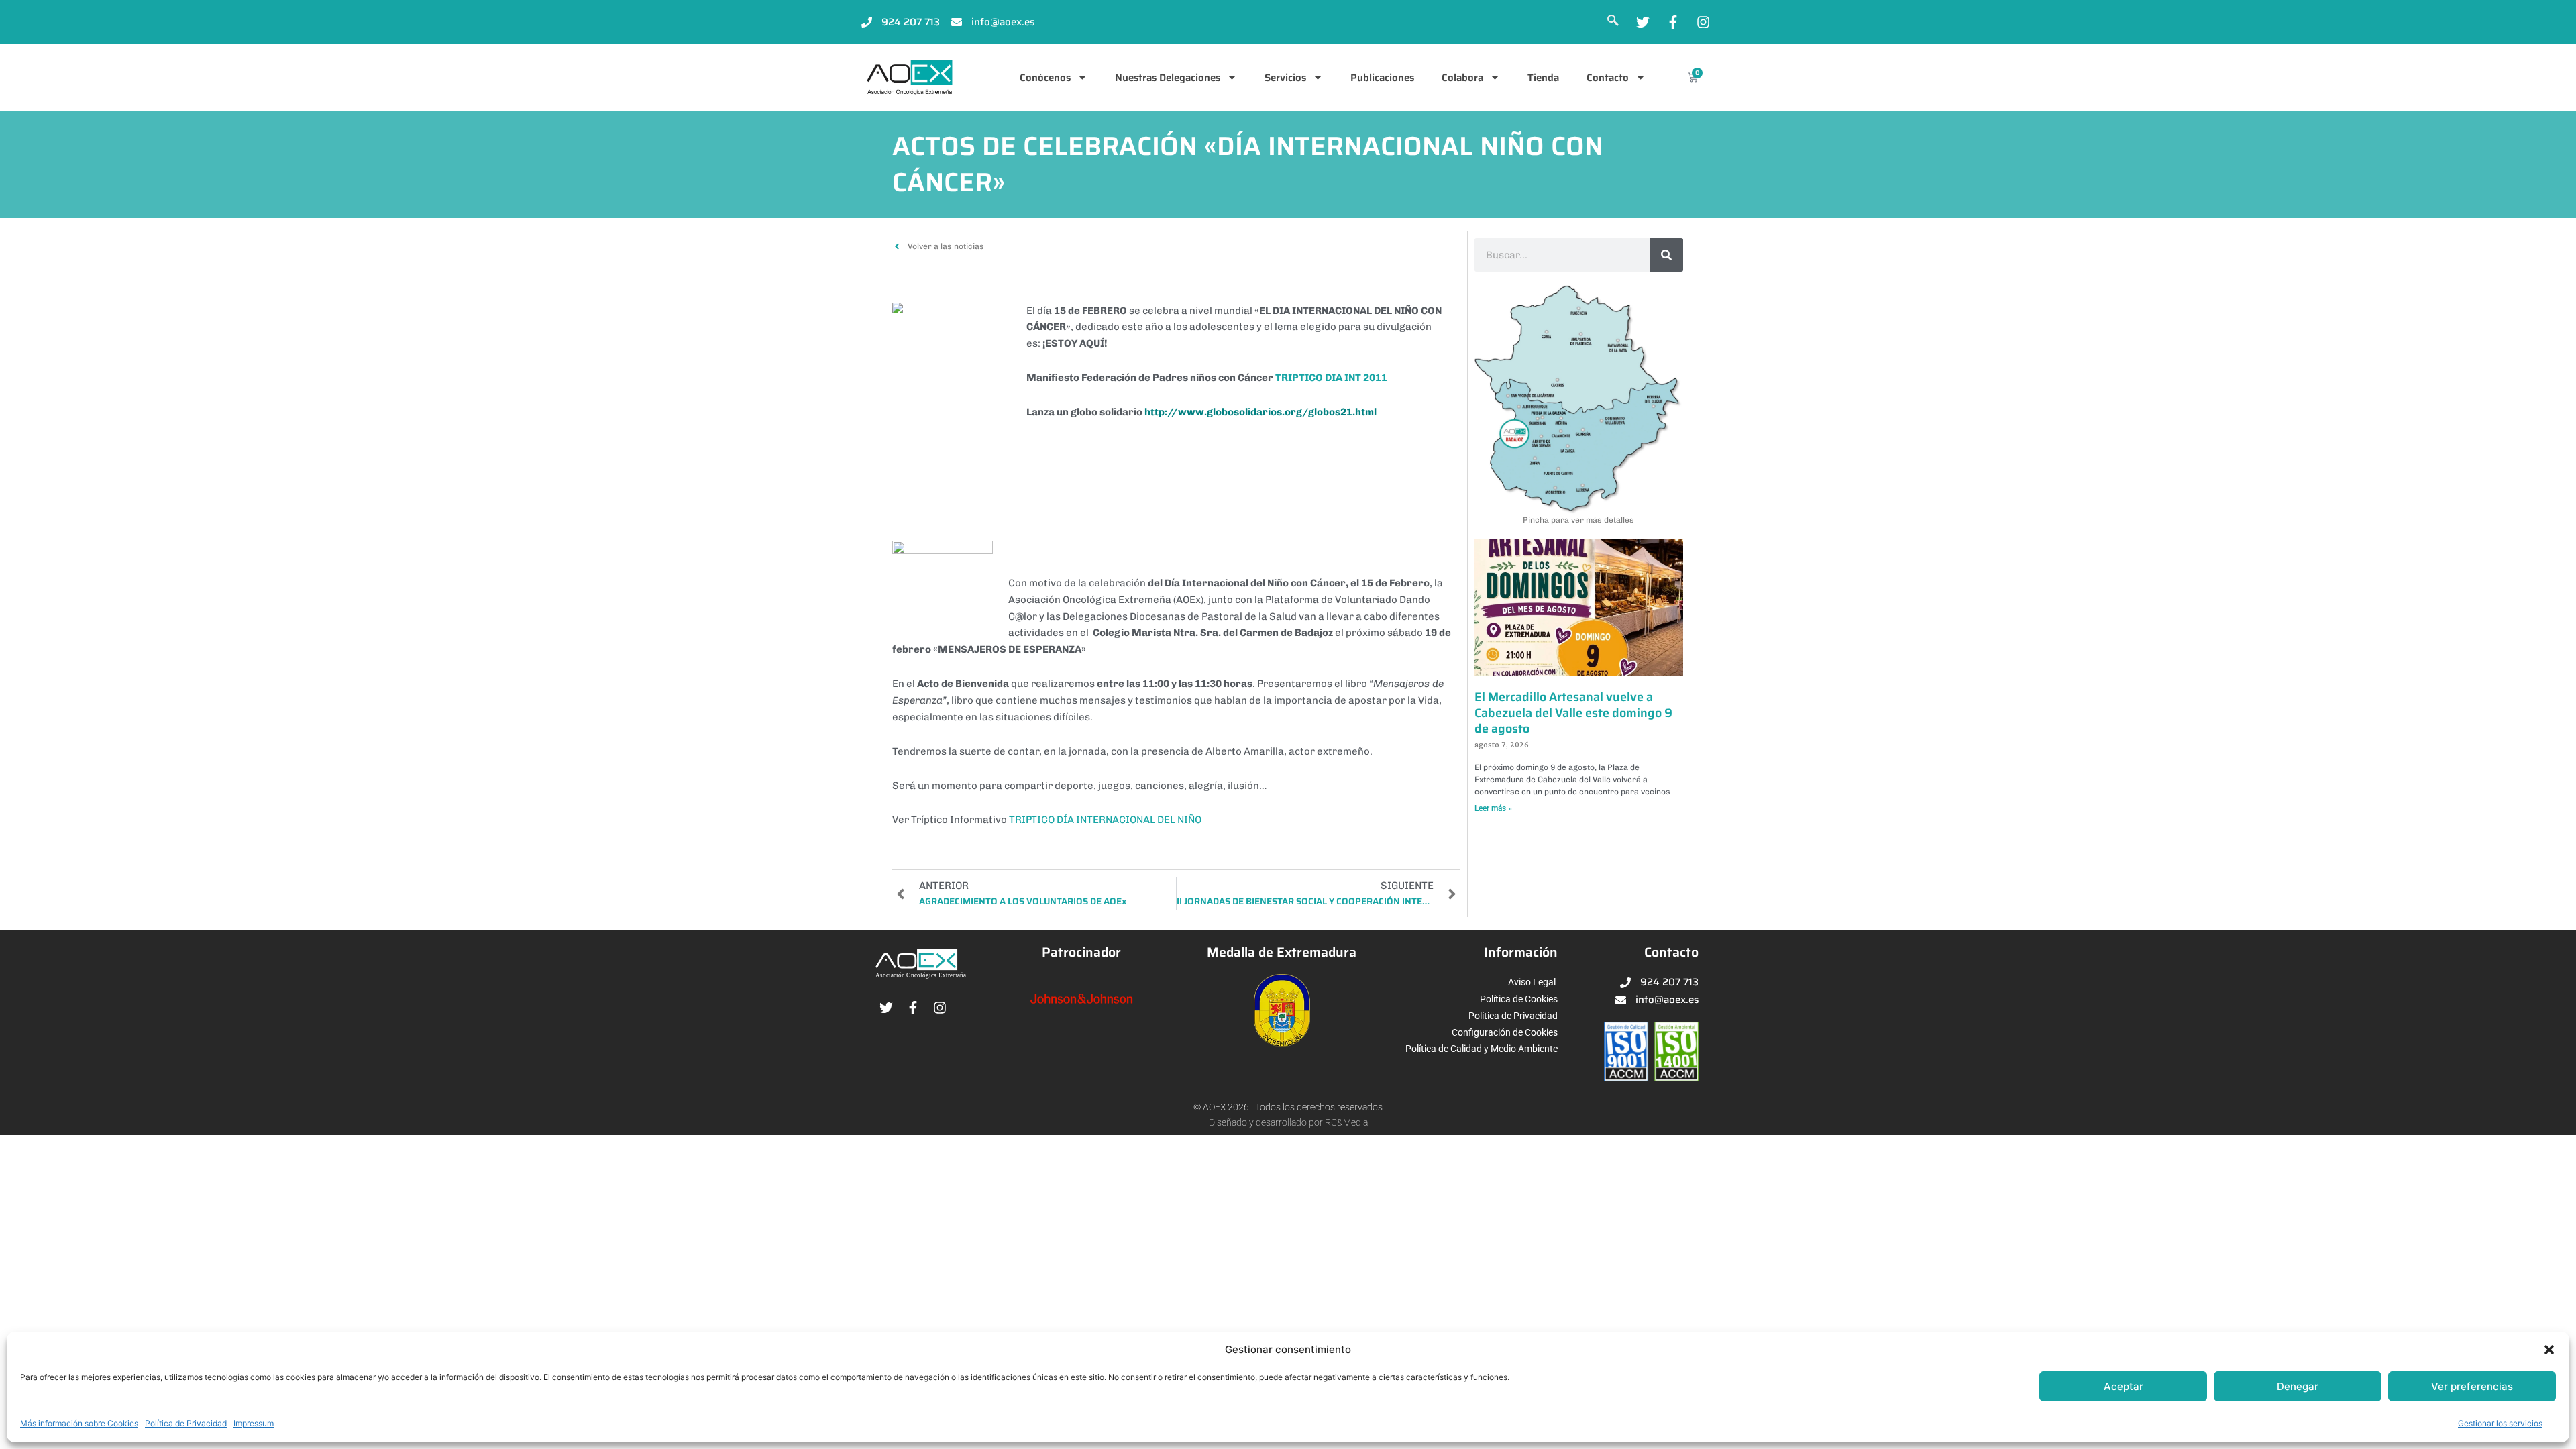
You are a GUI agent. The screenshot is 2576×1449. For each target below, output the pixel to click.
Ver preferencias (2472, 1386)
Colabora (1462, 78)
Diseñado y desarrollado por (1267, 1122)
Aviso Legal (1532, 982)
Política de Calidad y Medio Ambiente (1482, 1049)
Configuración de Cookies (1505, 1032)
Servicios (1285, 78)
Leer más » (1493, 808)
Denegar (2298, 1386)
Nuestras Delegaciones (1168, 78)
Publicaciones (1382, 78)
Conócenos (1045, 78)
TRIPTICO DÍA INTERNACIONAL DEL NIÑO (1105, 820)
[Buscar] (1666, 255)
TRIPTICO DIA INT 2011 (1331, 378)
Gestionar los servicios (2500, 1423)
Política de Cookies (1519, 999)
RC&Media (1346, 1122)
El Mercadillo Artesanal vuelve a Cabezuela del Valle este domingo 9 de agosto (1573, 713)
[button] (2549, 1350)
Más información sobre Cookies (79, 1423)
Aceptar (2124, 1386)
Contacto (1608, 78)
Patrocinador (1081, 952)
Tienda (1543, 78)
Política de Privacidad (186, 1423)
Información (1521, 952)
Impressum (254, 1423)
